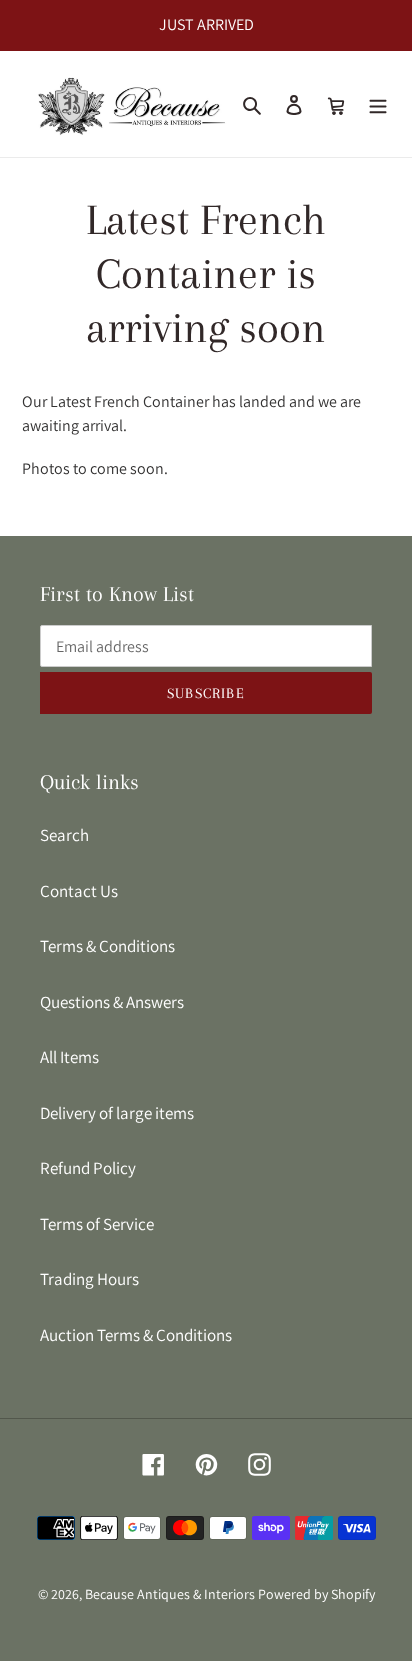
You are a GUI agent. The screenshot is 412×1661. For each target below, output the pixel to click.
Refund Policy (88, 1168)
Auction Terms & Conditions (136, 1335)
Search (64, 835)
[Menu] (378, 104)
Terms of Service (97, 1224)
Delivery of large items (117, 1113)
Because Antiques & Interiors (170, 1594)
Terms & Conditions (107, 946)
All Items (69, 1057)
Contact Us (79, 891)
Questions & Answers (112, 1002)
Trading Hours (89, 1279)
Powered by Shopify (316, 1594)
